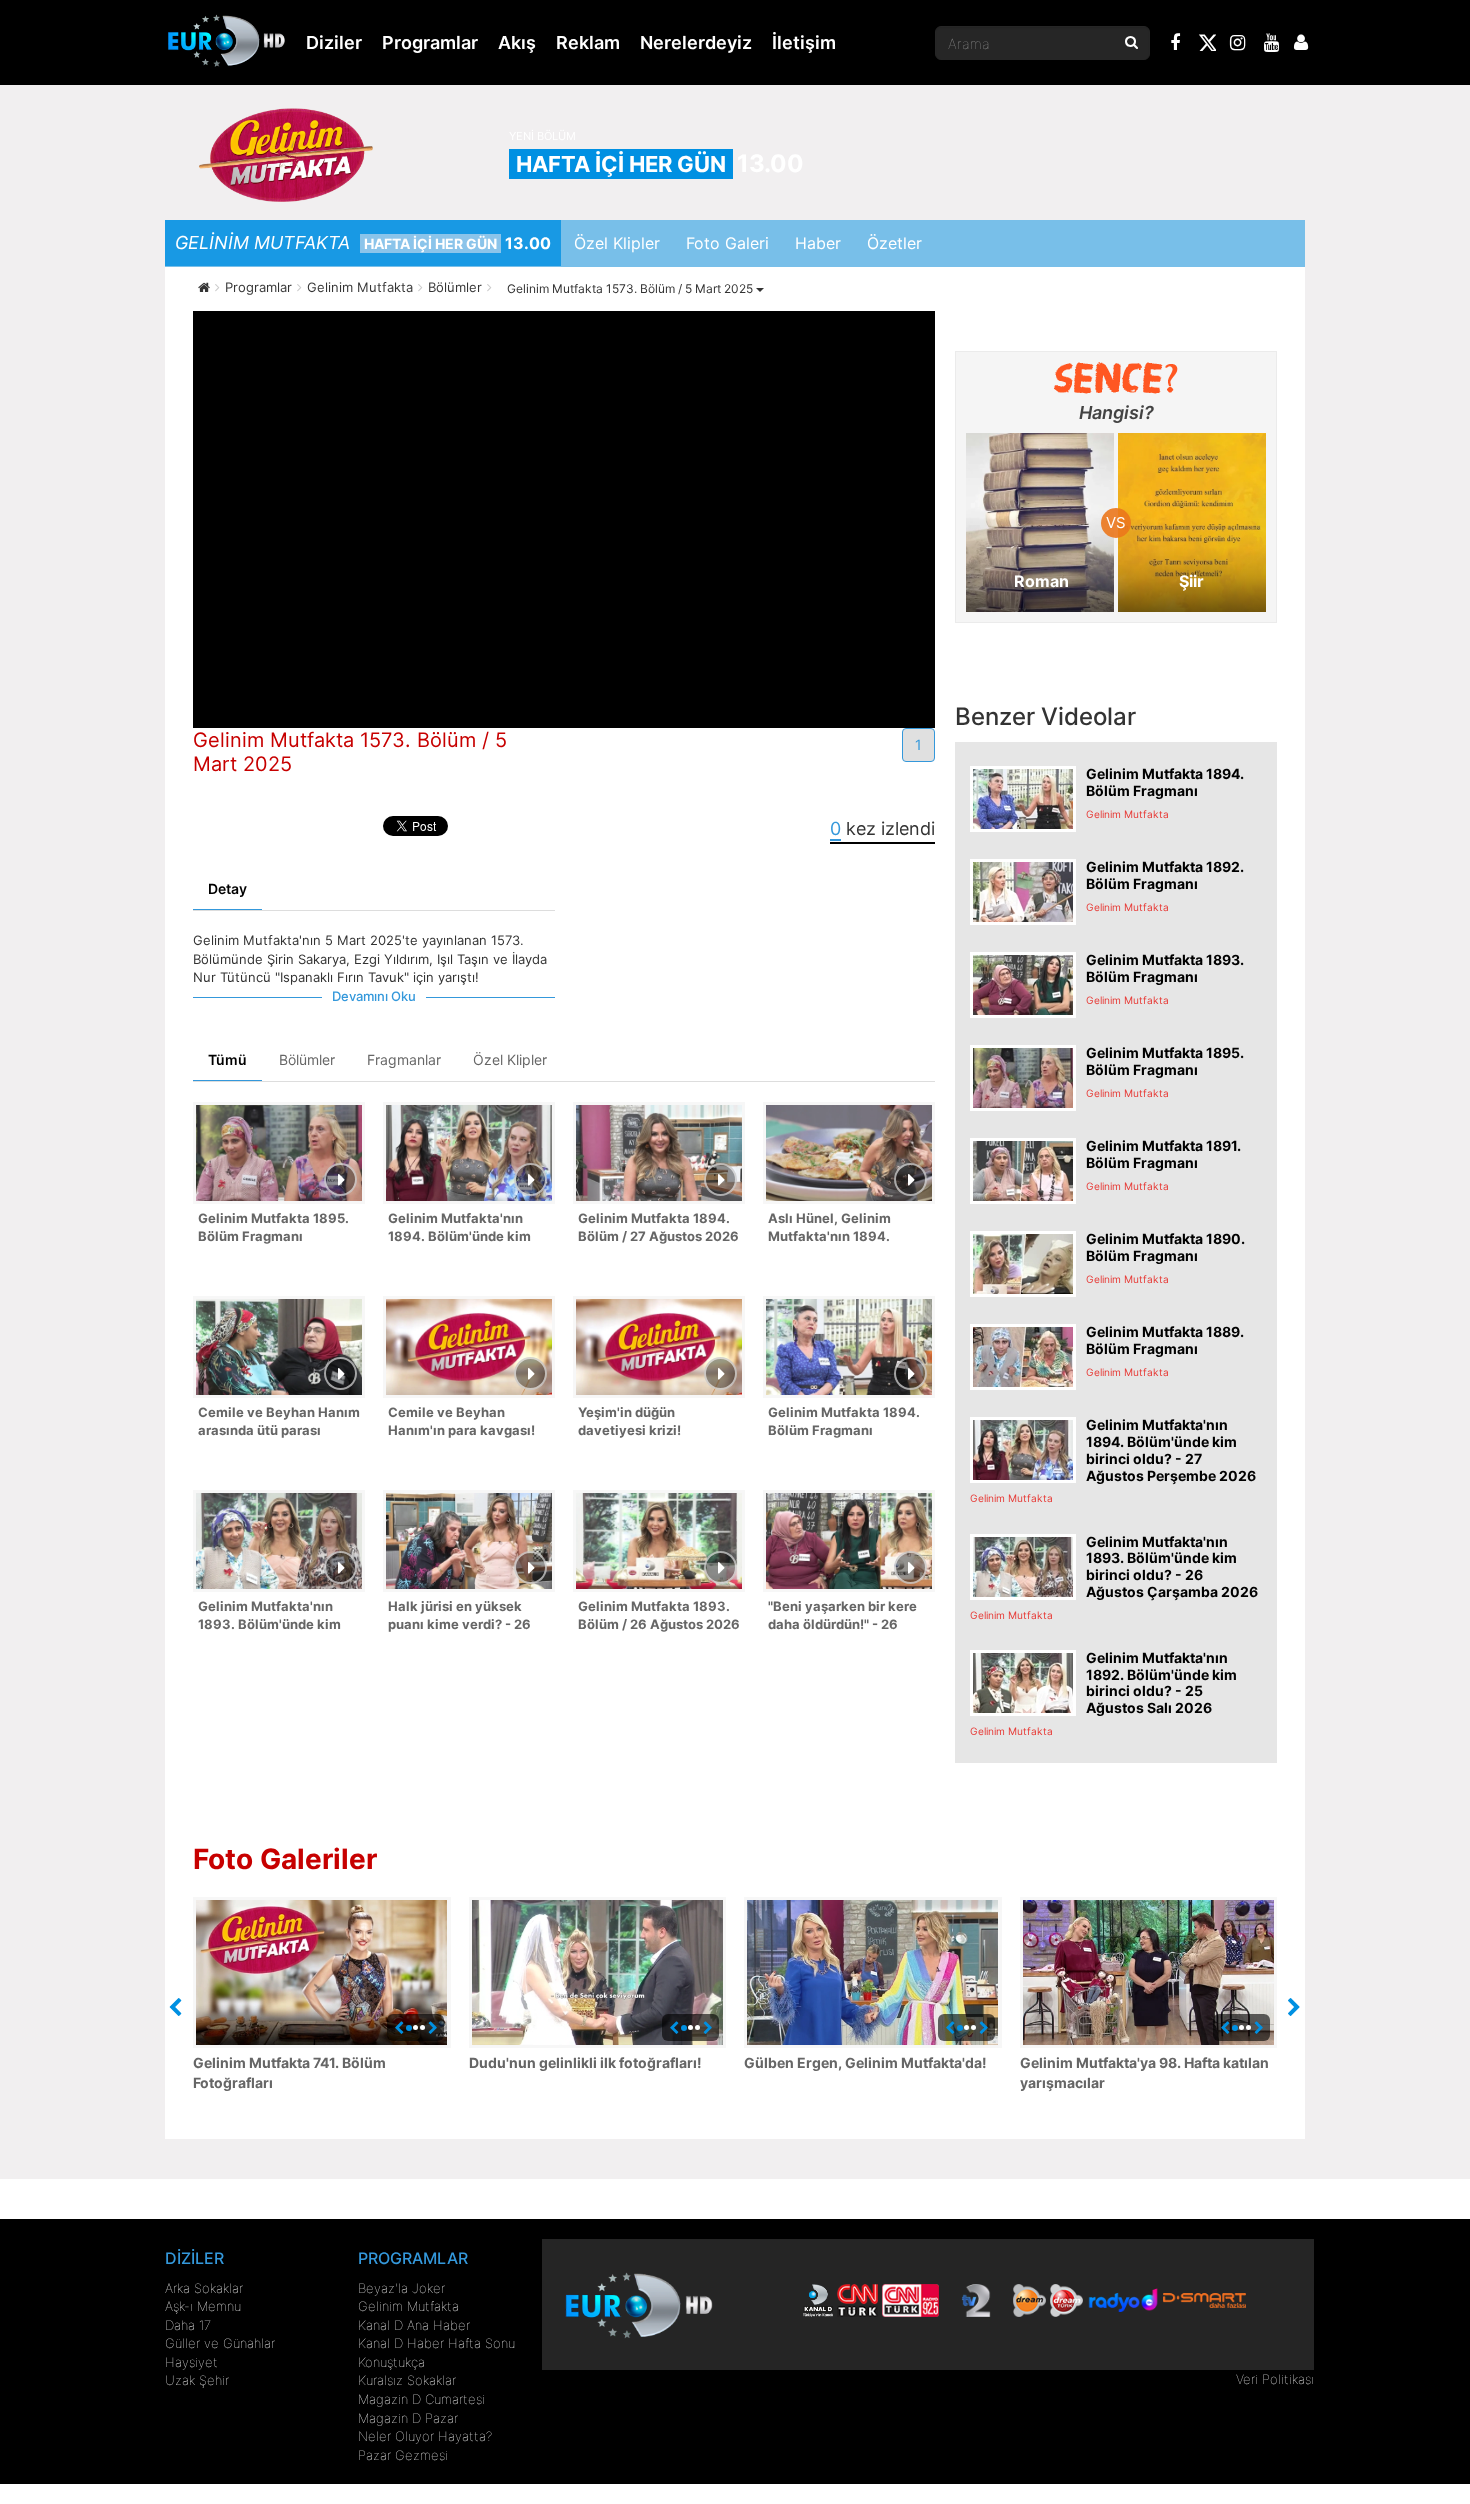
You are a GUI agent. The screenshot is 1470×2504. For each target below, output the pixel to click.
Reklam (588, 42)
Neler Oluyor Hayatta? (425, 2436)
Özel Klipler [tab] (510, 1059)
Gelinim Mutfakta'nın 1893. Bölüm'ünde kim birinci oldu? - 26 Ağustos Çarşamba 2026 (277, 1617)
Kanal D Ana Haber (414, 2325)
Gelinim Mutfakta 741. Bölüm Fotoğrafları (289, 2072)
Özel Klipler (617, 243)
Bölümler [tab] (307, 1059)
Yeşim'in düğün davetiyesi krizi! (629, 1421)
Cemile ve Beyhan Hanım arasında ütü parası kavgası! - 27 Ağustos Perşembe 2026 (279, 1423)
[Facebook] (1176, 45)
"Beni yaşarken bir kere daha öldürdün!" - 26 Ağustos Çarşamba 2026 (847, 1617)
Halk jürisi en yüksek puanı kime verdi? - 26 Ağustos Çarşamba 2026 (467, 1617)
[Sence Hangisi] (1116, 378)
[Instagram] (1238, 45)
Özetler (894, 243)
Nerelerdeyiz (696, 42)
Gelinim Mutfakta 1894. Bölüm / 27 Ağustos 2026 (658, 1227)
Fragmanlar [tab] (404, 1059)
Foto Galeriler (285, 1859)
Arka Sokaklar (204, 2288)
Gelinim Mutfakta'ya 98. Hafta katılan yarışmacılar (1144, 2072)
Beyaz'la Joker (401, 2288)
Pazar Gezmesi (403, 2455)
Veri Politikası (1275, 2379)
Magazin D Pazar (408, 2418)
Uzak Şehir (197, 2380)
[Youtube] (1272, 45)
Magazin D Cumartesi (421, 2399)
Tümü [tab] (227, 1059)
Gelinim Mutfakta (408, 2306)
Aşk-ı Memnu (203, 2306)
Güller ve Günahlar (220, 2343)
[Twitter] (1207, 46)
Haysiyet (191, 2362)
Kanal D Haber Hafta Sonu (436, 2343)
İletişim (804, 42)
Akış (517, 42)
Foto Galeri (727, 243)
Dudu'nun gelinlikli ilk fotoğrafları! (585, 2062)
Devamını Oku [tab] (374, 996)
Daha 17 (188, 2325)
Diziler (334, 42)
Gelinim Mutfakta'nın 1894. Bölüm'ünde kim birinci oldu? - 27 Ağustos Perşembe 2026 (466, 1229)
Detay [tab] (227, 888)
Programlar (430, 42)
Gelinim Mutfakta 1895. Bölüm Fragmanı (273, 1227)
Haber (818, 243)
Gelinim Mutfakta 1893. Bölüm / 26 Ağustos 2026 (659, 1615)
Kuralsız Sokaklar (407, 2380)
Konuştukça (391, 2362)
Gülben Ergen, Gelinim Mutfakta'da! (865, 2062)
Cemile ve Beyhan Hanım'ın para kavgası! (461, 1421)
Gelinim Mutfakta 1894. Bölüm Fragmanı (844, 1421)
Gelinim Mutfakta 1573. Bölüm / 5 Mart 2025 (631, 288)
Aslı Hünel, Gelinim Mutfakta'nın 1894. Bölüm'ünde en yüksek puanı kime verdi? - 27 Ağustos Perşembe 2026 (846, 1229)
